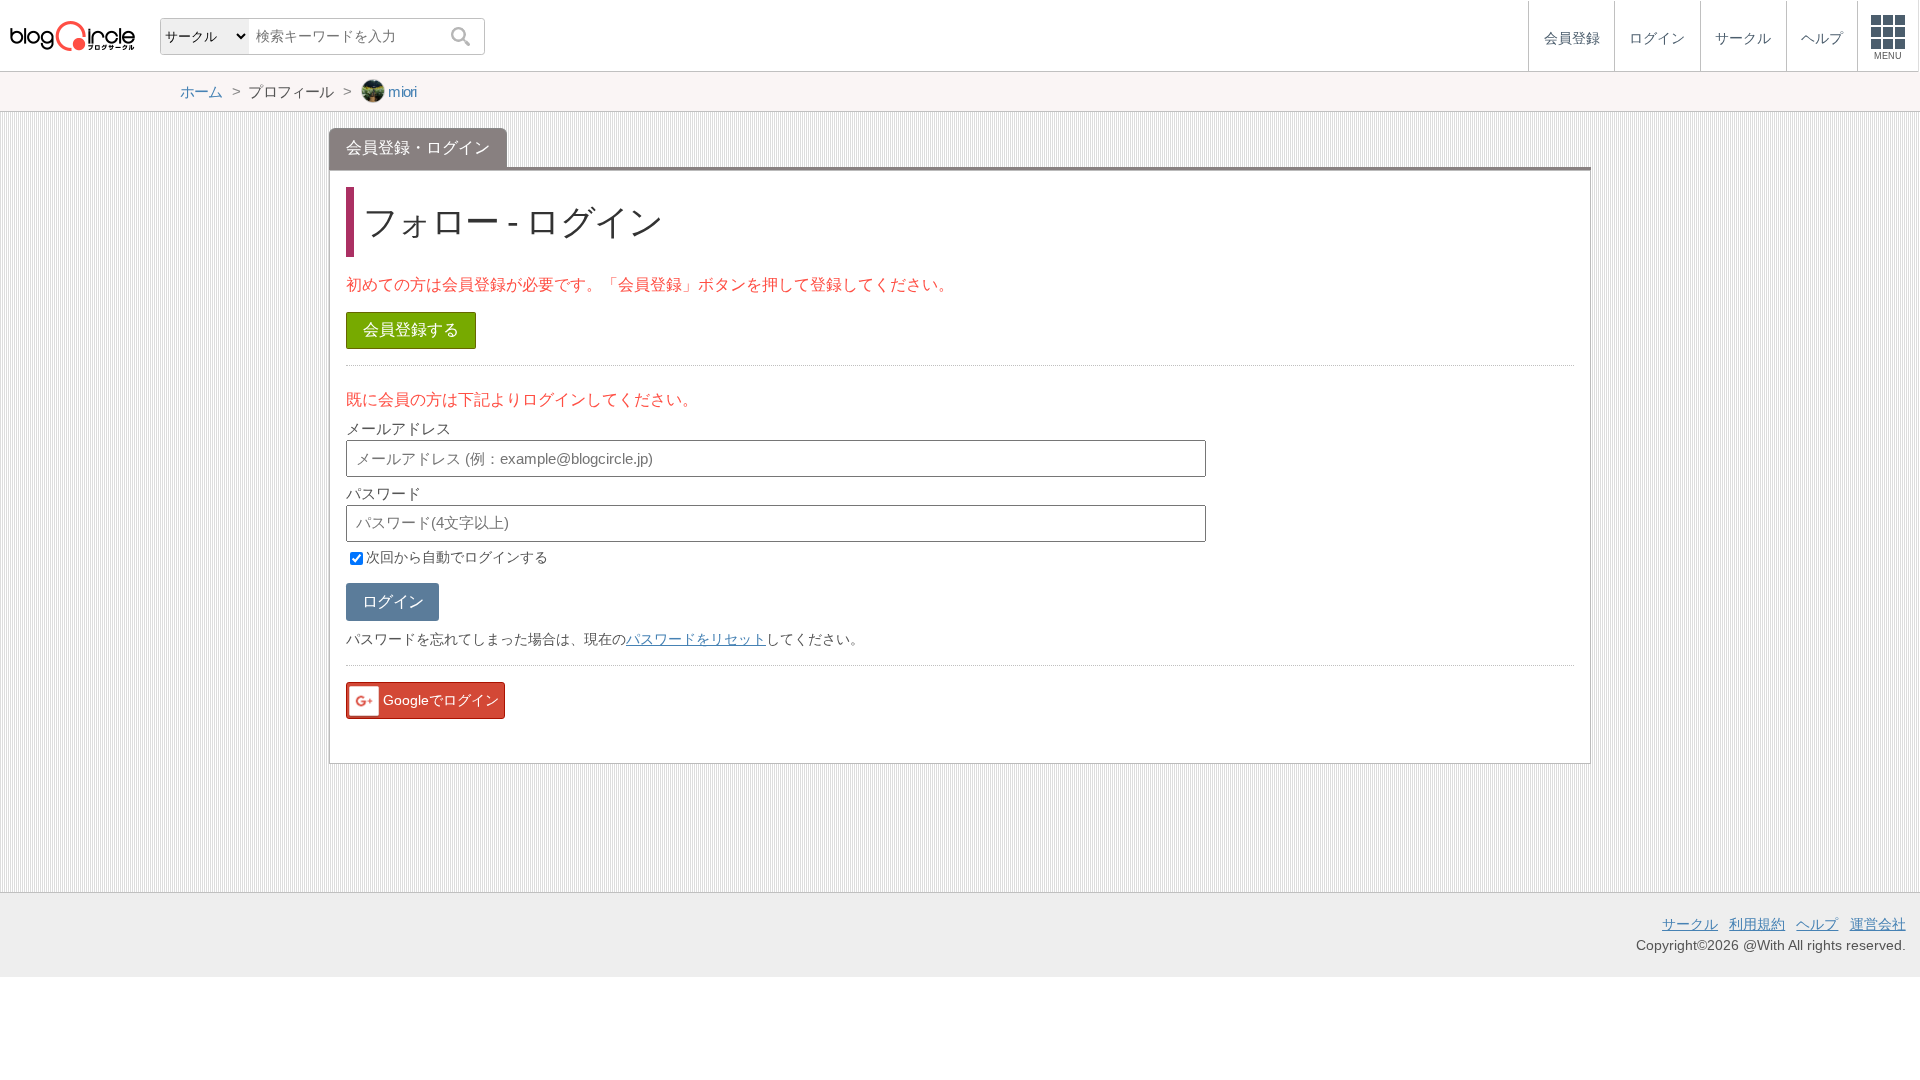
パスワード (383, 493)
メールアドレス (398, 428)
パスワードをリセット (696, 639)
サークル (1690, 924)
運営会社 (1878, 924)
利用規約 (1757, 924)
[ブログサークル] (72, 35)
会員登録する (411, 329)
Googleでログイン (441, 700)
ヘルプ (1817, 924)
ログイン (392, 601)
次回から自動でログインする (457, 558)
